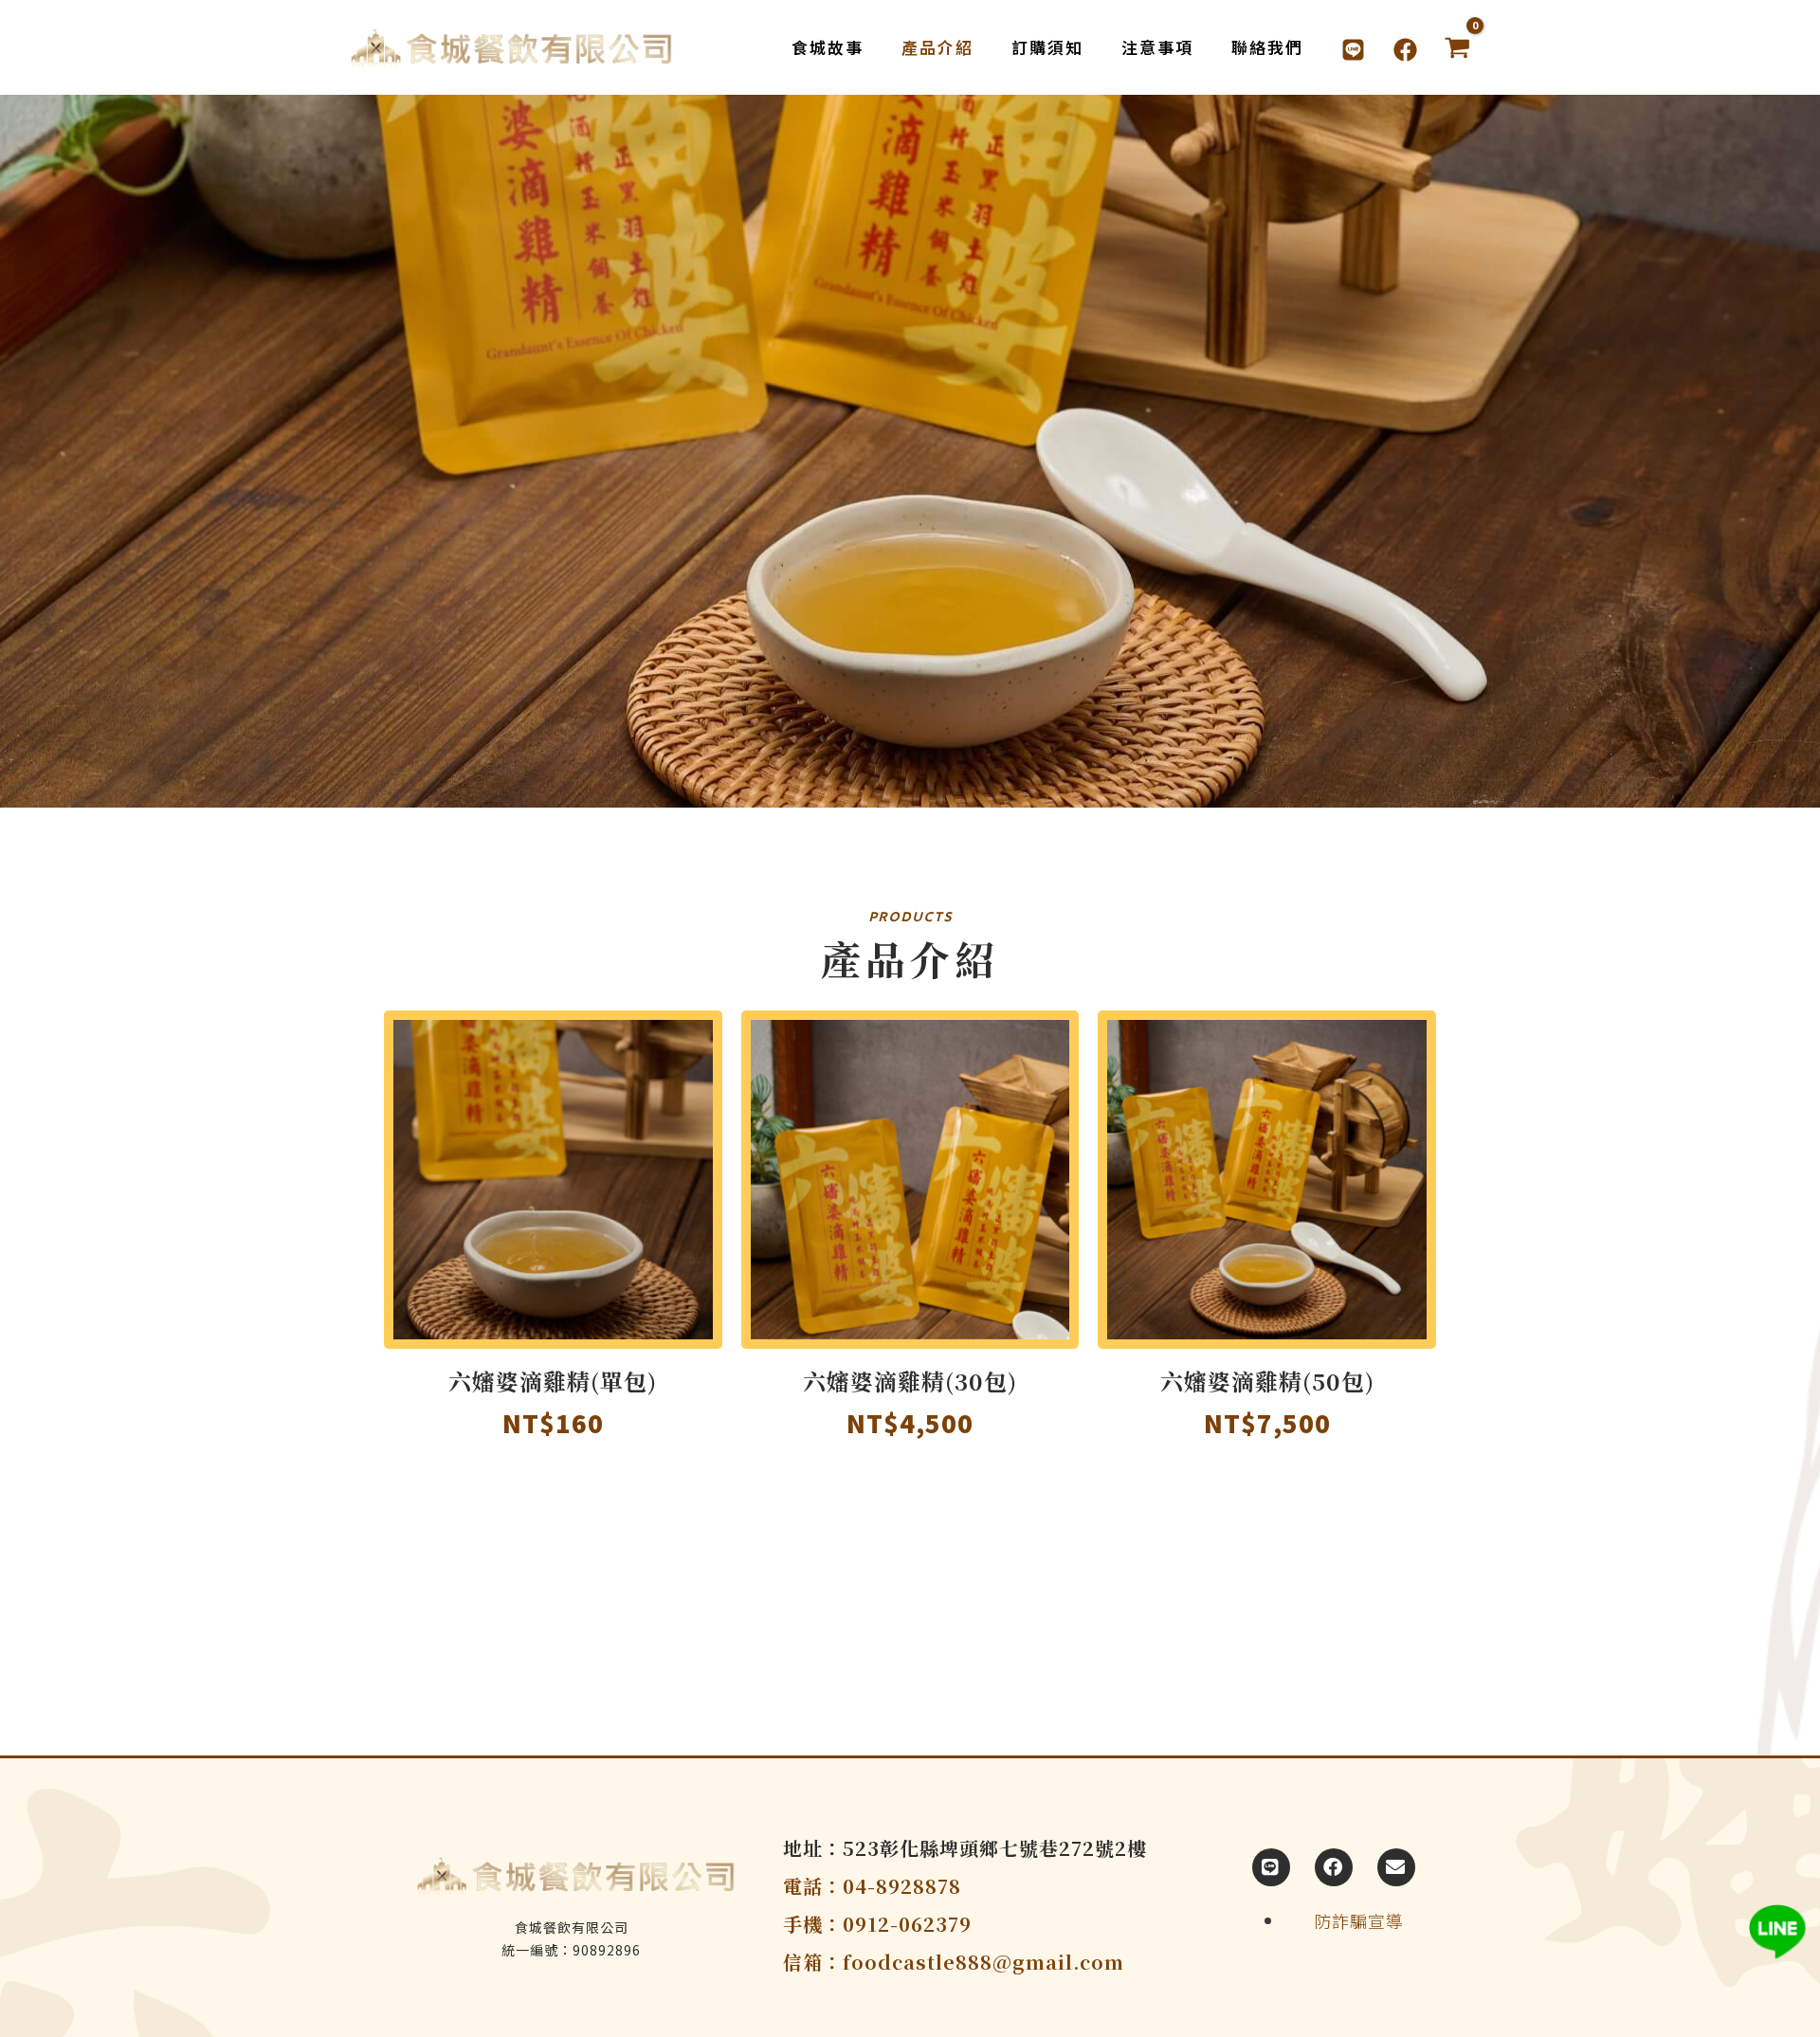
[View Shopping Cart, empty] (1457, 48)
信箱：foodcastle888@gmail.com (954, 1962)
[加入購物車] (703, 1084)
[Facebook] (1405, 50)
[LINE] (1353, 50)
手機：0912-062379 (877, 1924)
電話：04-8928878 (872, 1886)
